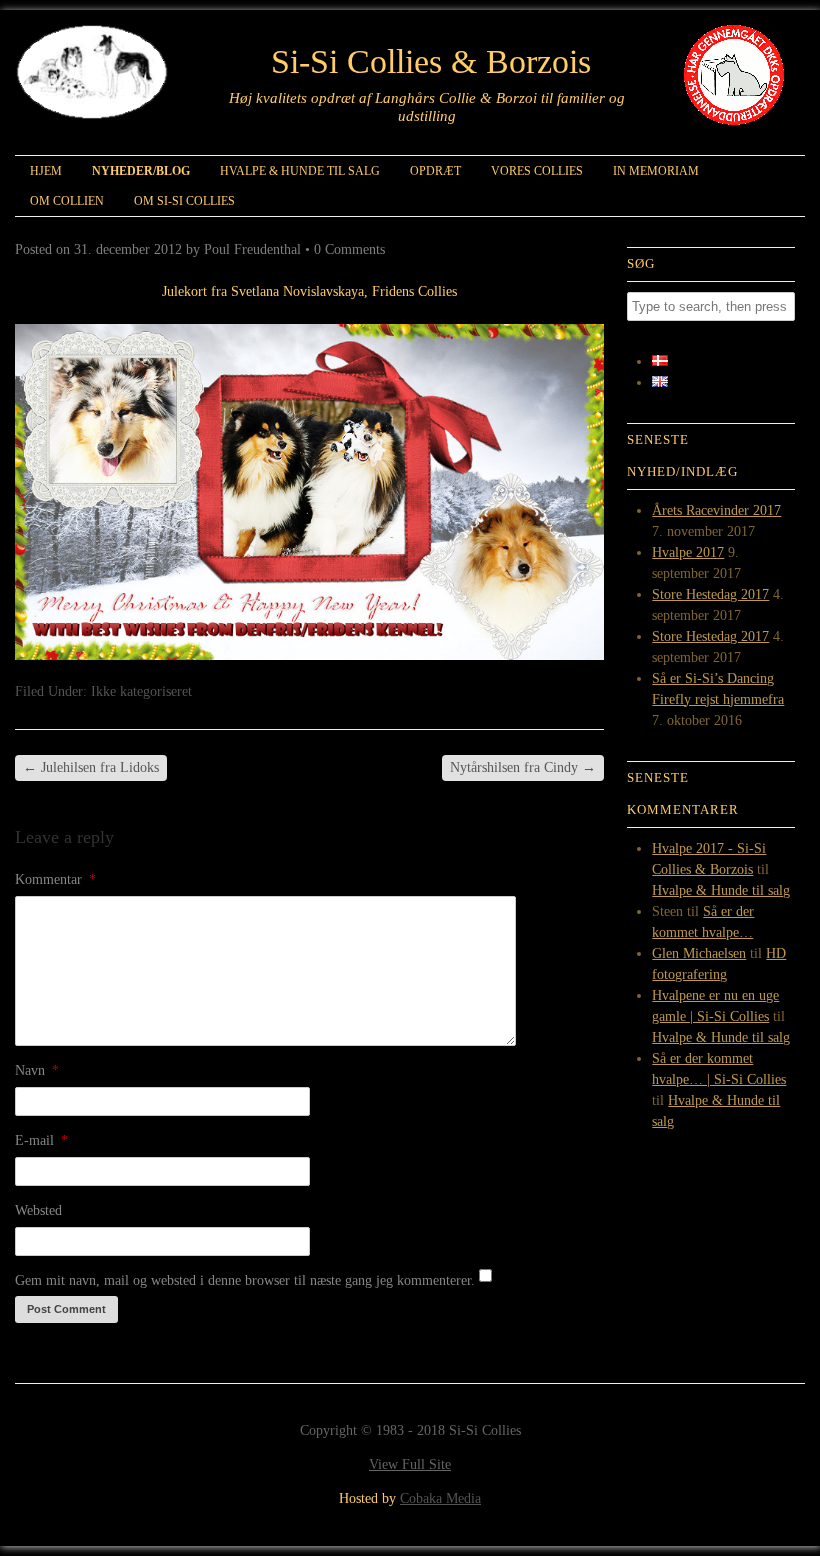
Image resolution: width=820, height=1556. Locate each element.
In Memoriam (656, 171)
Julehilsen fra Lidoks (91, 767)
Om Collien (67, 201)
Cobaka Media (440, 1498)
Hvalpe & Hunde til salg (300, 171)
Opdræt (435, 171)
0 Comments (349, 249)
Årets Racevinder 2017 (716, 510)
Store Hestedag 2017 (710, 594)
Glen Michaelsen (699, 953)
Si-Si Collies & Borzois (431, 62)
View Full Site (410, 1464)
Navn (37, 1070)
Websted (38, 1210)
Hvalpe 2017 (688, 552)
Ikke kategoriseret (141, 691)
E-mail (41, 1140)
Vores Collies (537, 171)
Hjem (46, 171)
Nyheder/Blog (141, 171)
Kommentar (55, 879)
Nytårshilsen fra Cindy (523, 767)
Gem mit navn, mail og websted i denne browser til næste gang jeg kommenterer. (245, 1280)
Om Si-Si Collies (184, 201)
